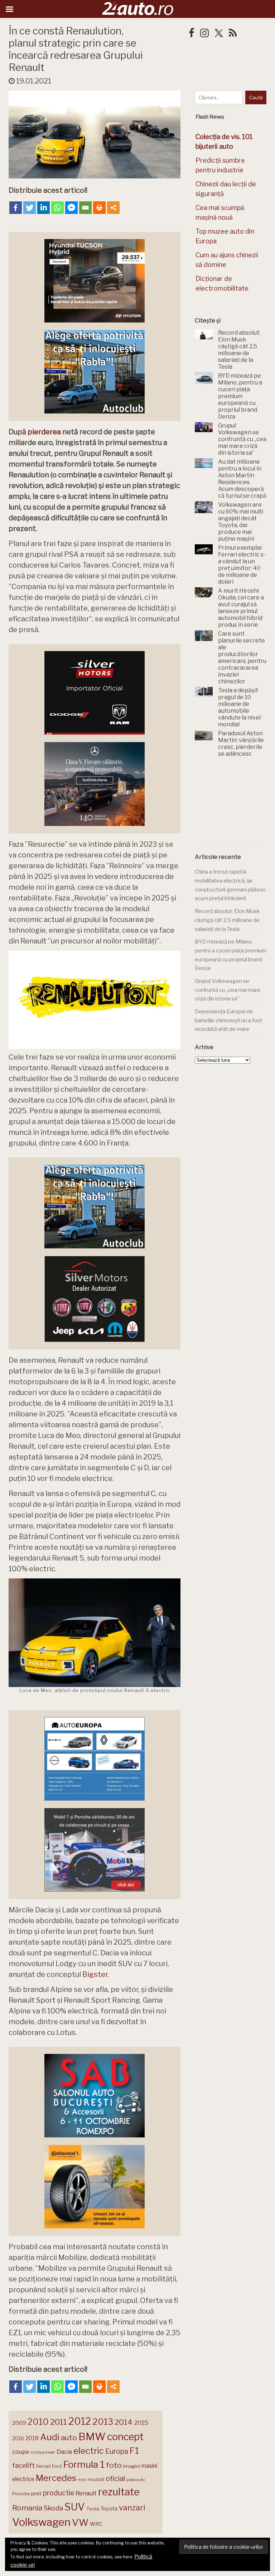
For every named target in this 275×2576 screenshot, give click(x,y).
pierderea (44, 432)
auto (69, 2438)
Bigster (95, 1974)
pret (36, 2493)
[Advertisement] (235, 806)
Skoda (53, 2508)
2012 (80, 2421)
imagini (132, 2466)
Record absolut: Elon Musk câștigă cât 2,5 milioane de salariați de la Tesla (227, 920)
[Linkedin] (44, 208)
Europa (117, 2451)
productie (59, 2493)
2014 (124, 2422)
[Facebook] (16, 208)
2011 (59, 2422)
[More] (113, 208)
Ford (57, 2466)
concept (125, 2437)
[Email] (85, 208)
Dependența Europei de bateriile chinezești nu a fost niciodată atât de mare (228, 1020)
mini (82, 2480)
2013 (103, 2422)
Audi (50, 2437)
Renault (86, 2493)
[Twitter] (30, 208)
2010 (38, 2422)
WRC (96, 2524)
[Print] (99, 208)
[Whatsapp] (57, 208)
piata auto (136, 2480)
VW (80, 2522)
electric (89, 2451)
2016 (18, 2438)
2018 (32, 2438)
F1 (134, 2451)
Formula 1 (84, 2464)
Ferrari (43, 2466)
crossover (43, 2452)
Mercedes (56, 2478)
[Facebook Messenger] (71, 208)
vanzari (132, 2508)
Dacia (64, 2452)
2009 (19, 2423)
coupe (21, 2452)
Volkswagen (41, 2522)
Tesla (93, 2509)
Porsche (21, 2494)
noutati (96, 2479)
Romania (27, 2508)
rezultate (119, 2492)
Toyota (109, 2509)
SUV (75, 2507)
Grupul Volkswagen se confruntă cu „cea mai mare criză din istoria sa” (228, 990)
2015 (141, 2423)
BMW (92, 2437)
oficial (115, 2479)
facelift (23, 2465)
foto (114, 2465)
